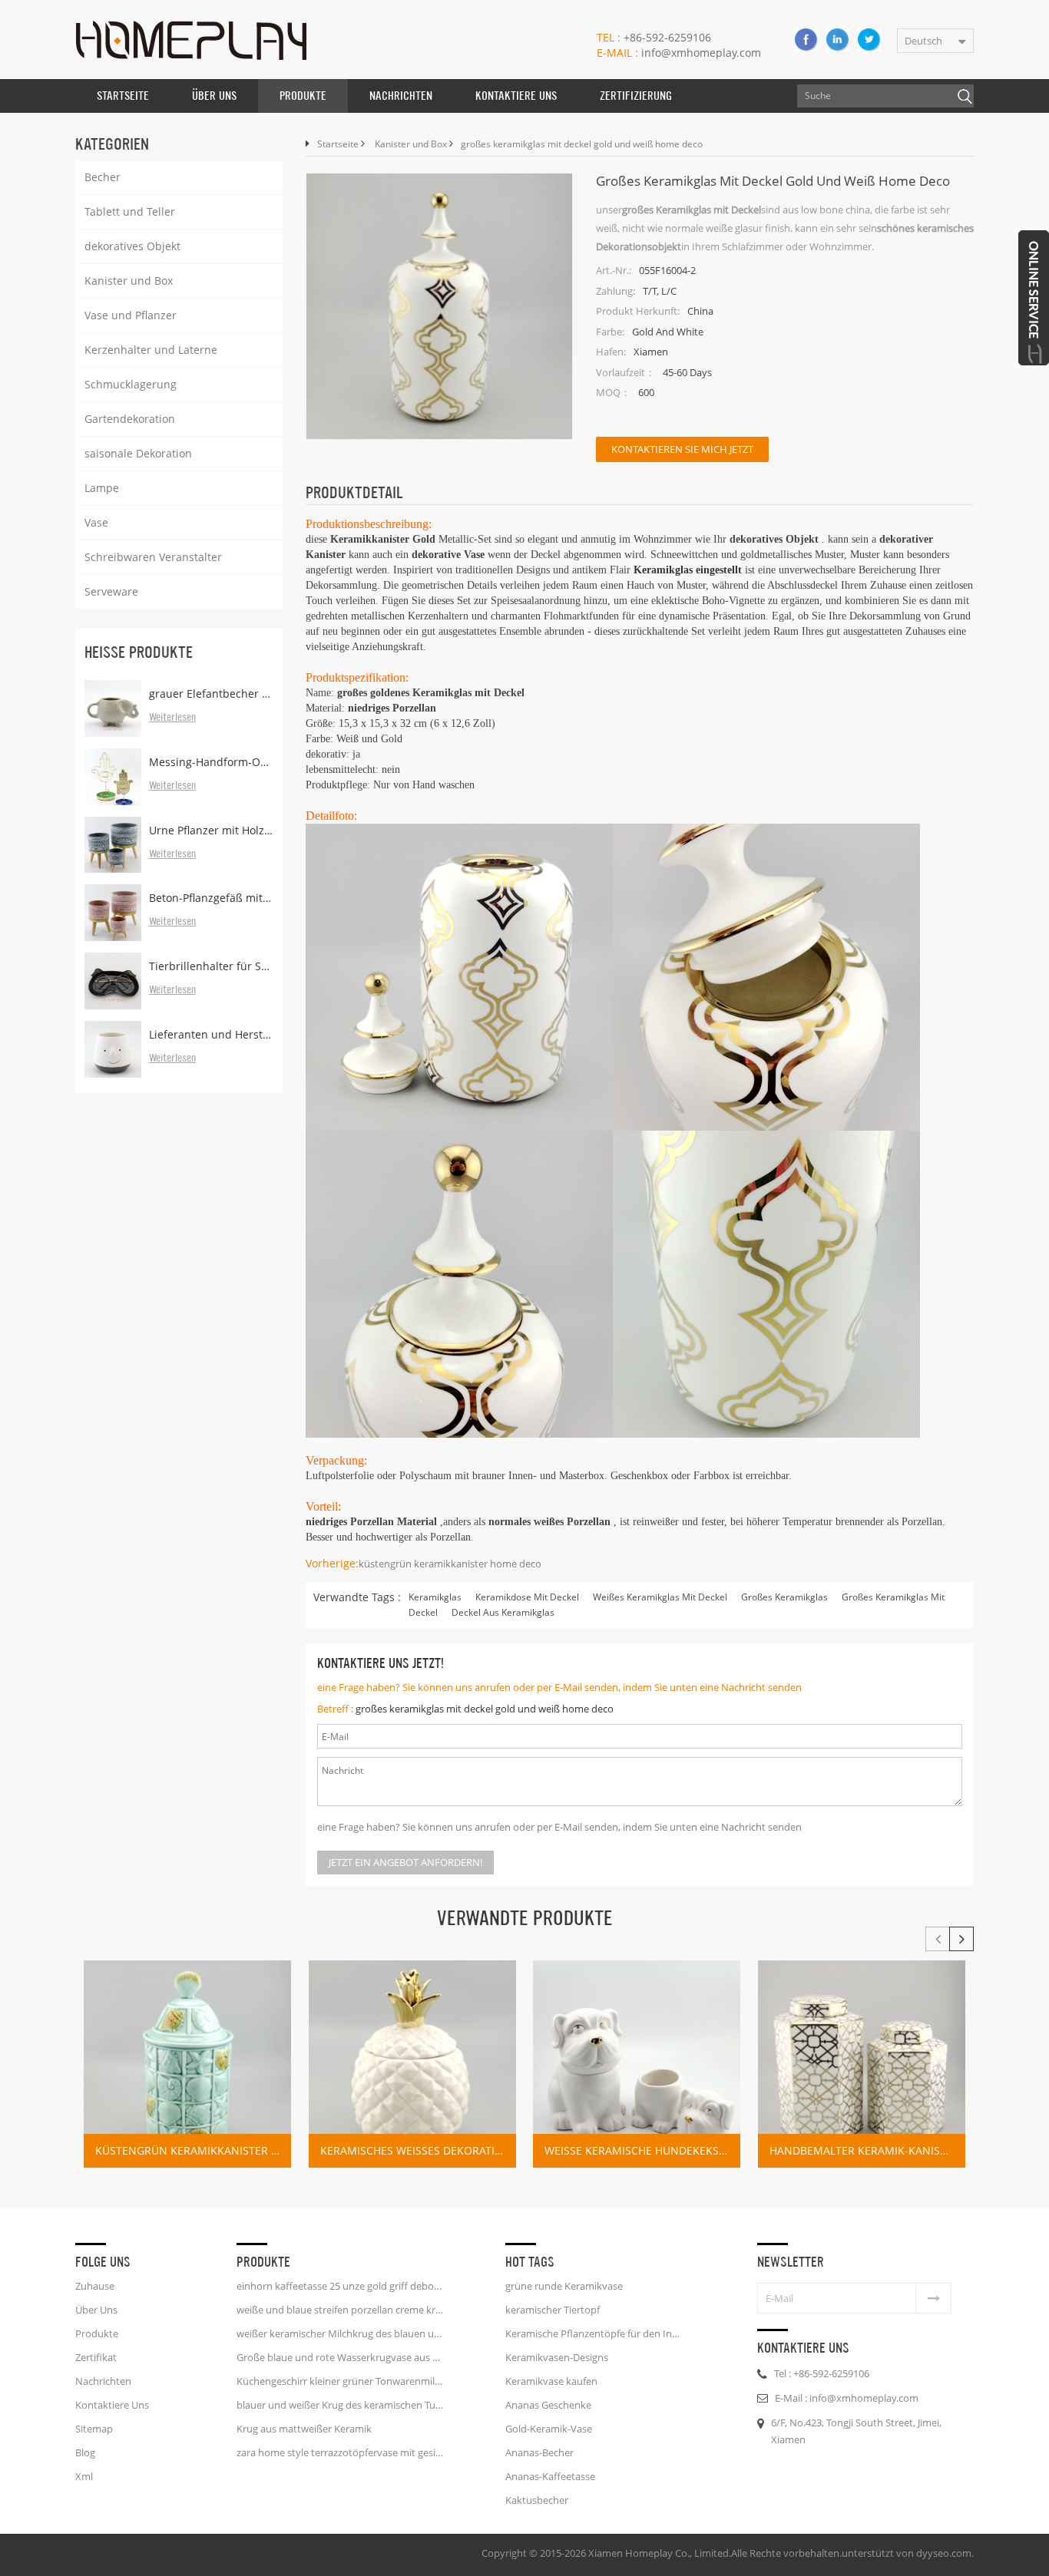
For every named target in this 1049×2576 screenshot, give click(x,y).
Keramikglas (435, 1597)
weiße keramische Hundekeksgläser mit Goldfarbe (642, 2150)
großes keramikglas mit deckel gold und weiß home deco (485, 1709)
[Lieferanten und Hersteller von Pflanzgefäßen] (113, 1049)
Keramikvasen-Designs (557, 2357)
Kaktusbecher (537, 2500)
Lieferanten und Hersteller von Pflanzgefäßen (211, 1034)
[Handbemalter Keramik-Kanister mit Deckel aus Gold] (862, 2064)
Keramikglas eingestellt (686, 570)
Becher (103, 177)
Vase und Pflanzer (131, 315)
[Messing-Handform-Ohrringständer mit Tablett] (113, 777)
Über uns (214, 96)
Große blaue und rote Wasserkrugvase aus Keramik (340, 2357)
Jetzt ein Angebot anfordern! (405, 1862)
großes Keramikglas (784, 1597)
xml (84, 2476)
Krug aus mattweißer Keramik (304, 2429)
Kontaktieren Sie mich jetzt (682, 449)
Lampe (102, 488)
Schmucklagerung (131, 384)
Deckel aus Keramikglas (503, 1612)
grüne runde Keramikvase (564, 2286)
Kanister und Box (129, 281)
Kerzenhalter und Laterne (151, 350)
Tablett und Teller (130, 211)
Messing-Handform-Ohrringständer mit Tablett (211, 762)
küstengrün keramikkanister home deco (450, 1564)
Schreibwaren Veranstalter (153, 557)
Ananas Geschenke (548, 2405)
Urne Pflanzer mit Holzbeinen (211, 830)
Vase (96, 522)
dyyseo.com (944, 2553)
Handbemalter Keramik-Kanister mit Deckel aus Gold (867, 2150)
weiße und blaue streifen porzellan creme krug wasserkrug (340, 2310)
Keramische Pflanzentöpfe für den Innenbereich (595, 2333)
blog (85, 2452)
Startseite (123, 96)
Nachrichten (401, 96)
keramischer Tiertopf (553, 2310)
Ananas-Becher (539, 2452)
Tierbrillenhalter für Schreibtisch (211, 966)
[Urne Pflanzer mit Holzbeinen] (113, 845)
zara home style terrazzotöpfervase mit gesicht (340, 2452)
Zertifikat (96, 2357)
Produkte (303, 96)
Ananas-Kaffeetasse (550, 2476)
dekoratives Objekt (132, 246)
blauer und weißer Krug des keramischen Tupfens (340, 2405)
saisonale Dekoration (138, 453)
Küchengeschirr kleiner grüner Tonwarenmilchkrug (340, 2381)
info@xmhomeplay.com (679, 53)
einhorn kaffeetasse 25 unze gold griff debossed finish (340, 2286)
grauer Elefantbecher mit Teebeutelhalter (211, 694)
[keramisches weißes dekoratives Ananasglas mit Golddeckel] (412, 2064)
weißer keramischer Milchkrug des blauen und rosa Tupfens (340, 2333)
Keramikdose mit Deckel (527, 1597)
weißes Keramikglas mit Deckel (660, 1597)
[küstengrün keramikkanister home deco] (187, 2064)
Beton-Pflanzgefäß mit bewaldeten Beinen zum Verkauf (211, 898)
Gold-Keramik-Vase (549, 2429)
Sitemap (94, 2429)
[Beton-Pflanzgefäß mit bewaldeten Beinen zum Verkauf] (113, 913)
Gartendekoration (130, 419)
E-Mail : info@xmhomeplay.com (847, 2398)
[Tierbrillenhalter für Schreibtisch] (113, 981)
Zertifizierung (636, 96)
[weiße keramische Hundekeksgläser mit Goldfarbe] (637, 2064)
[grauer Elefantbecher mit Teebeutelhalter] (113, 708)
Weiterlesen (172, 718)
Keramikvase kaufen (551, 2381)
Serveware (111, 591)
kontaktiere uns (516, 96)
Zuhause (95, 2286)
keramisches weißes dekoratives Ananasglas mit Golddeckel (418, 2150)
